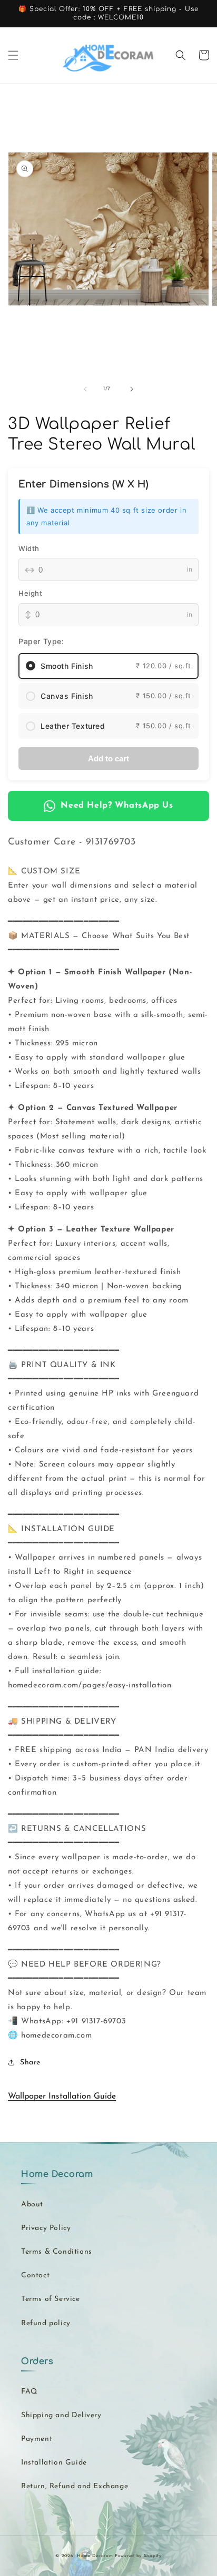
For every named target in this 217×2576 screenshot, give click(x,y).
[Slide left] (85, 389)
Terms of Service (51, 2299)
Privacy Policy (46, 2228)
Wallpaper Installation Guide (62, 2096)
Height (31, 593)
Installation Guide (54, 2463)
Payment (37, 2439)
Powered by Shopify (138, 2556)
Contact (35, 2275)
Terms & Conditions (57, 2252)
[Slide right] (132, 389)
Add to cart (108, 758)
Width (29, 548)
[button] (13, 55)
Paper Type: (41, 641)
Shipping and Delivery (61, 2415)
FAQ (29, 2392)
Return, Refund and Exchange (75, 2486)
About (32, 2205)
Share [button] (30, 2063)
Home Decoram (95, 2556)
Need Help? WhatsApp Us (117, 806)
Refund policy (46, 2323)
